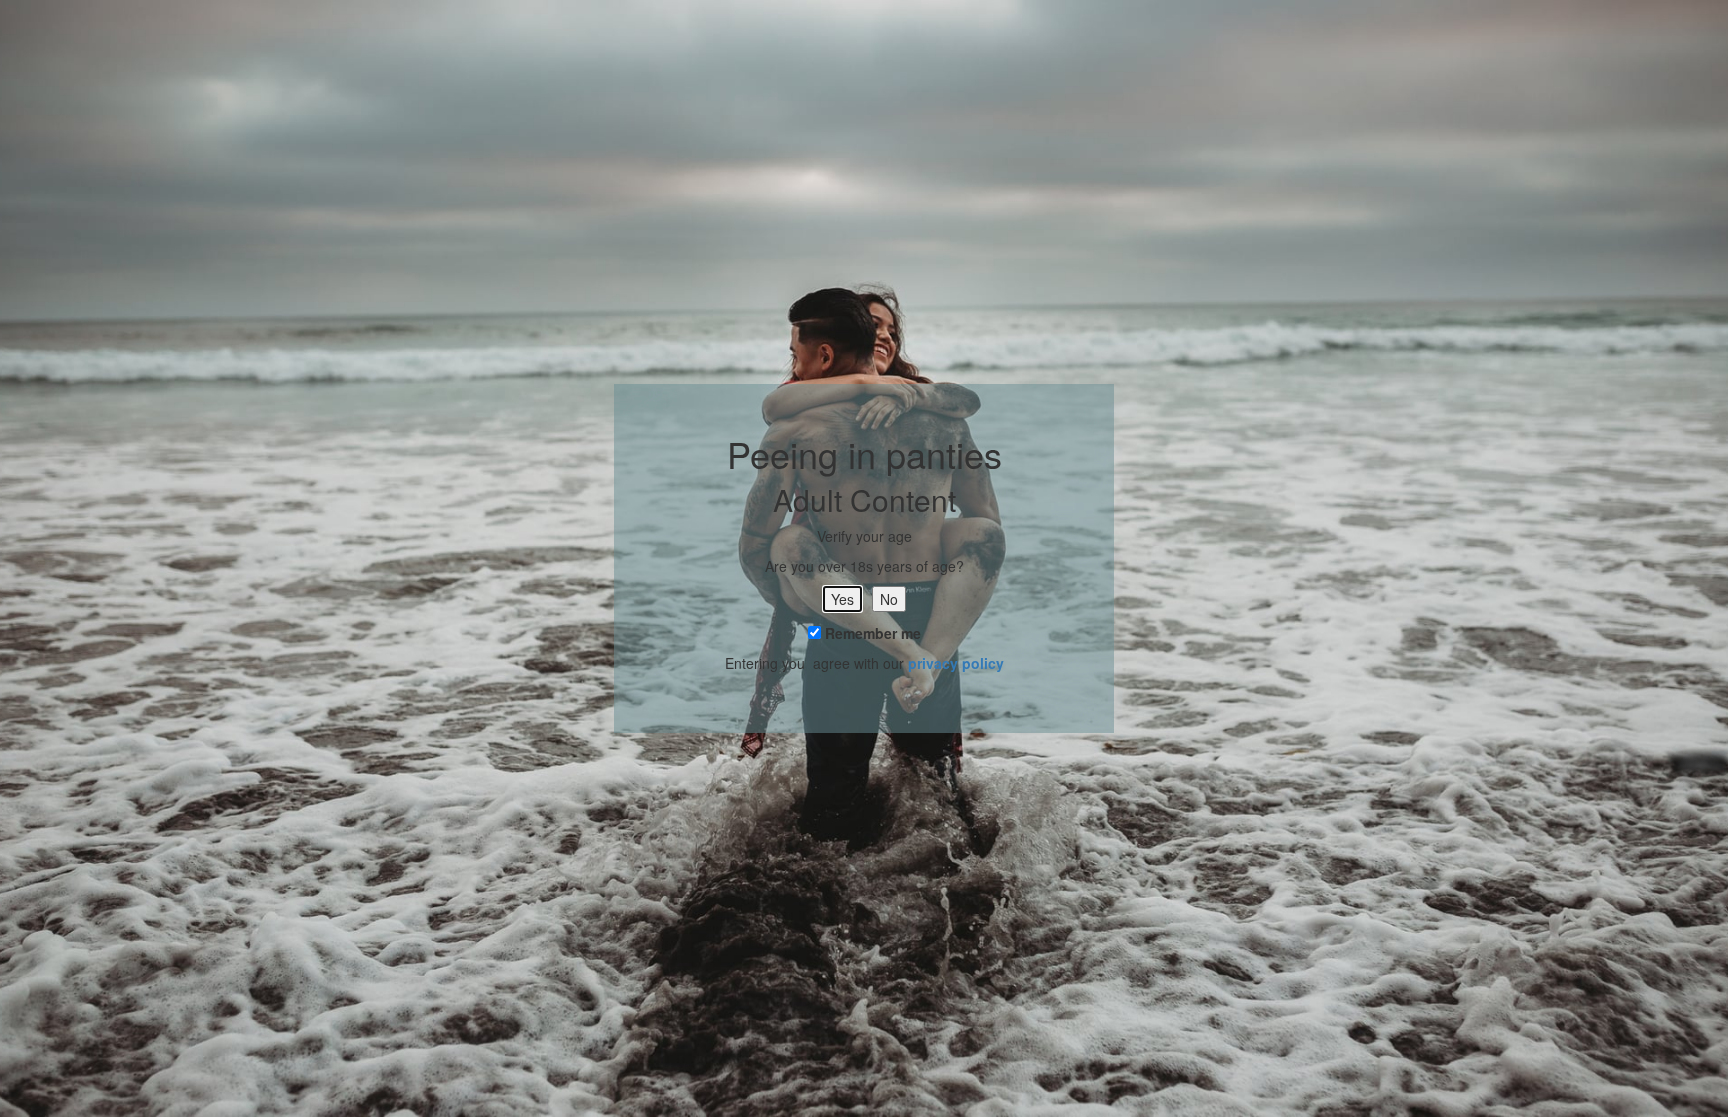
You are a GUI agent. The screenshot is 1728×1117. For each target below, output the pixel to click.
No (889, 599)
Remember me (871, 633)
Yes (842, 599)
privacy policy (956, 663)
